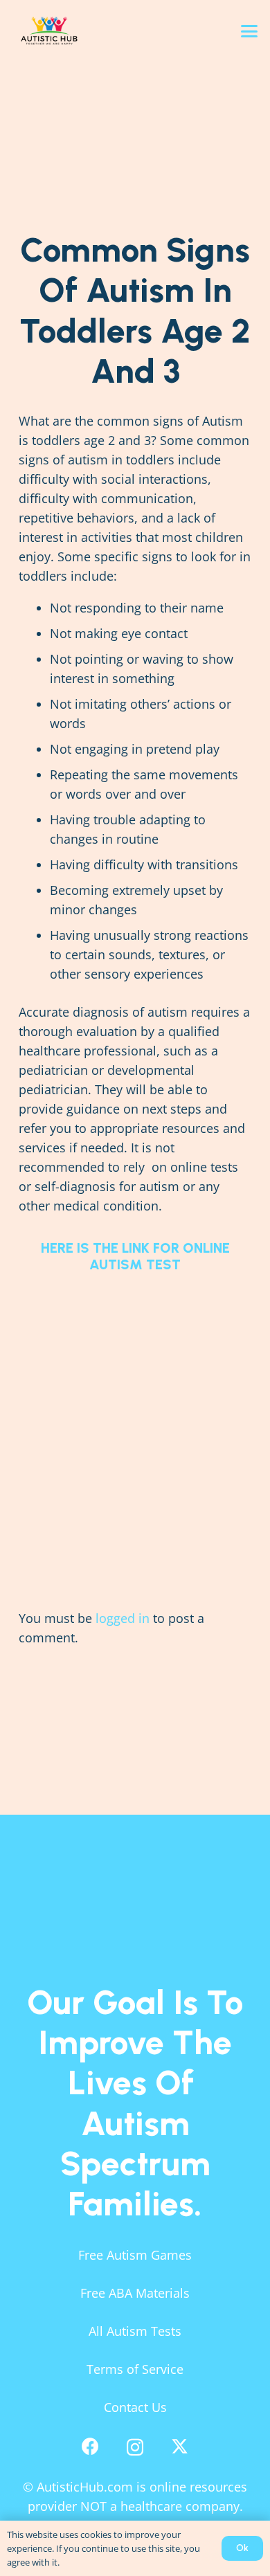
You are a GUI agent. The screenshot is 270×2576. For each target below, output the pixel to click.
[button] (250, 31)
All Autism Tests (135, 2331)
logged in (123, 1618)
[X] (180, 2447)
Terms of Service (135, 2369)
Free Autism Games (135, 2255)
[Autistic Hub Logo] (80, 31)
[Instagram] (135, 2447)
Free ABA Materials (135, 2293)
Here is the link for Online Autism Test (135, 1256)
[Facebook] (90, 2446)
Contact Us (135, 2407)
